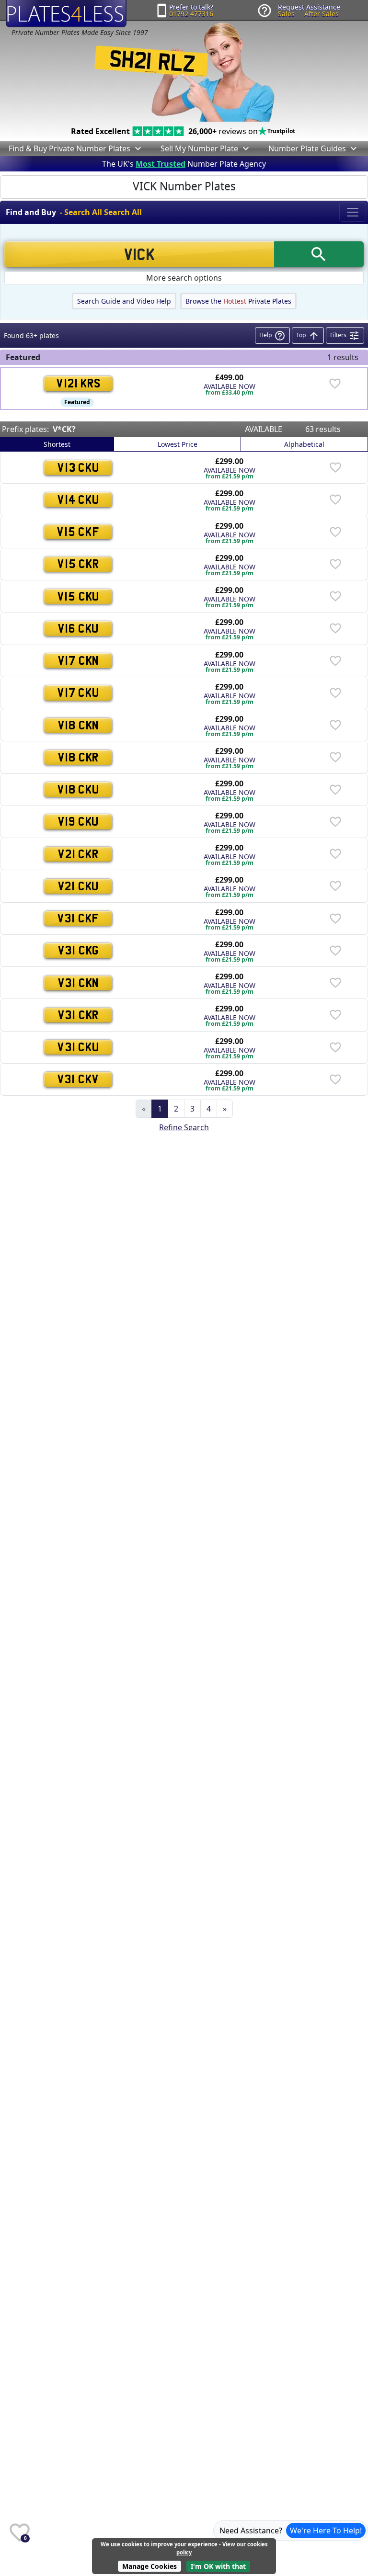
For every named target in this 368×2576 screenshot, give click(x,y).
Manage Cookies (149, 2566)
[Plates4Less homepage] (66, 14)
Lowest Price (178, 444)
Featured (77, 402)
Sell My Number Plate (199, 148)
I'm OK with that (218, 2566)
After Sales (322, 14)
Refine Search (184, 1127)
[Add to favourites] (335, 384)
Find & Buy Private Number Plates (69, 148)
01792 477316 (191, 14)
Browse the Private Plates (238, 301)
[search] (319, 254)
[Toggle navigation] (353, 212)
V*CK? (64, 429)
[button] (137, 148)
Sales (286, 14)
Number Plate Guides (307, 148)
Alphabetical (304, 444)
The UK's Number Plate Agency (184, 164)
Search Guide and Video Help (124, 301)
